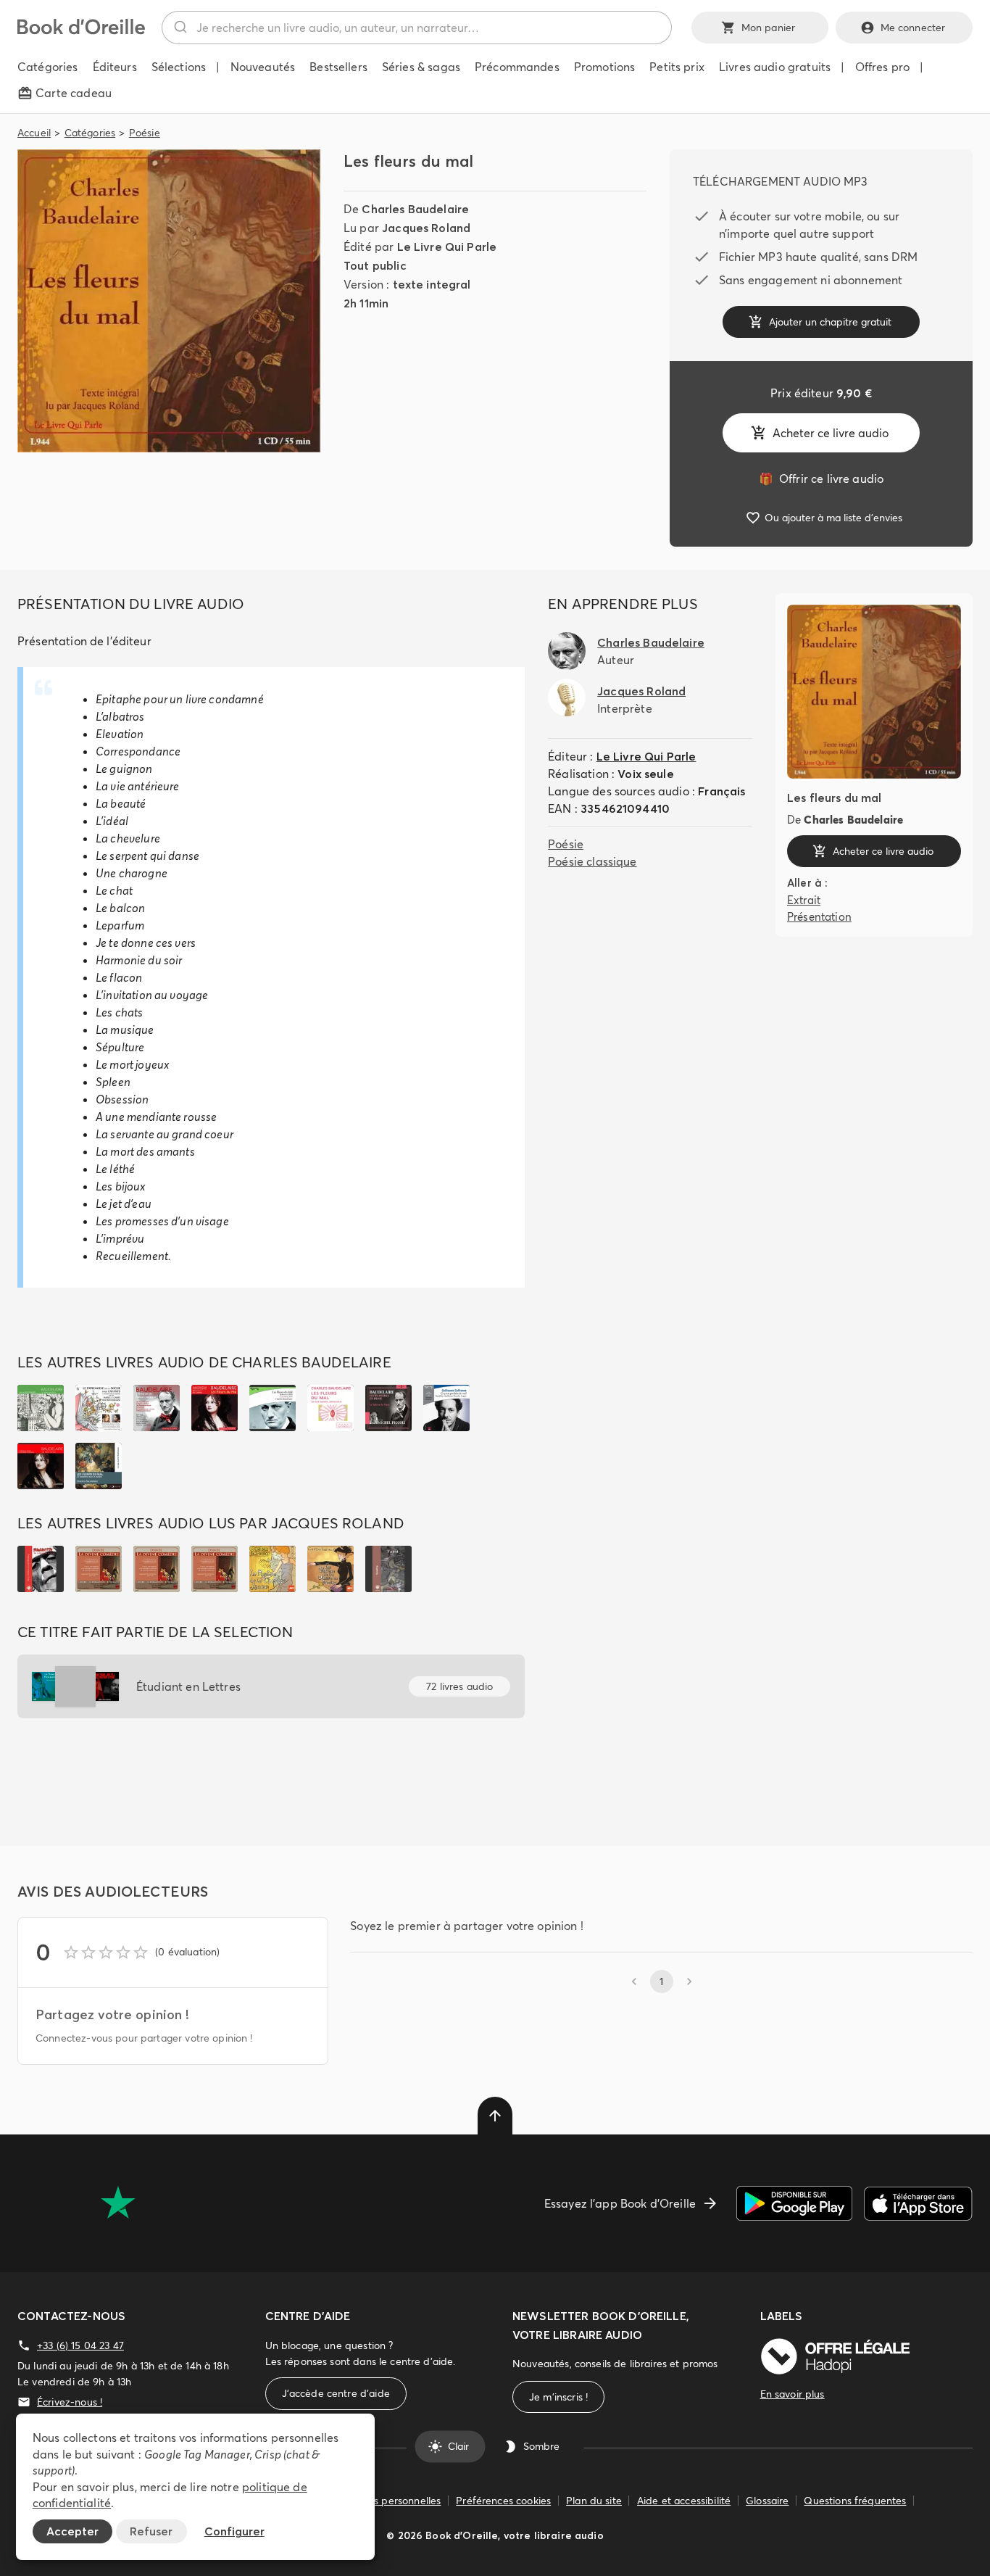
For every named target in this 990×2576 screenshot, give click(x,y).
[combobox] (417, 28)
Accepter (72, 2531)
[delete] (495, 2116)
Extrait (804, 900)
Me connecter (913, 28)
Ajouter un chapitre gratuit (830, 322)
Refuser (151, 2531)
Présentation (819, 916)
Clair (458, 2446)
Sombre (541, 2446)
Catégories (90, 133)
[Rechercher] (179, 28)
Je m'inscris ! (558, 2397)
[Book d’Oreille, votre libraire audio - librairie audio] (81, 30)
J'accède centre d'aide (336, 2393)
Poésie (145, 133)
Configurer (234, 2531)
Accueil (34, 133)
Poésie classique (592, 861)
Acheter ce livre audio (831, 433)
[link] (821, 479)
